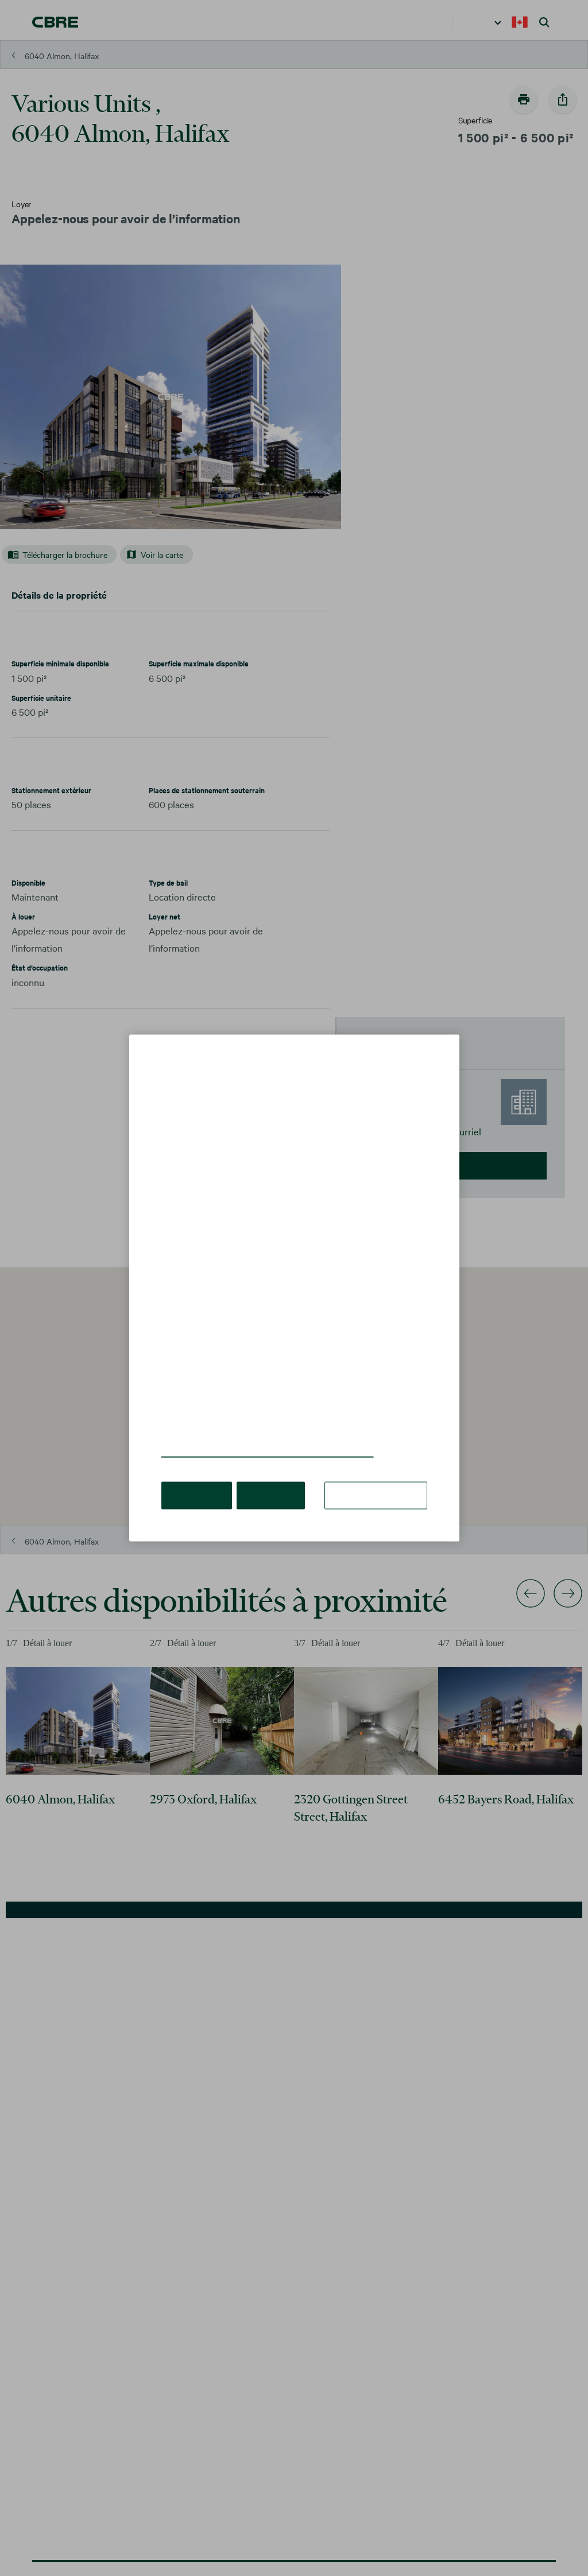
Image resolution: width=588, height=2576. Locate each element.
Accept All (195, 1478)
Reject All (265, 1478)
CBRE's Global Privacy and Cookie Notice (254, 1435)
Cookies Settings (380, 1478)
